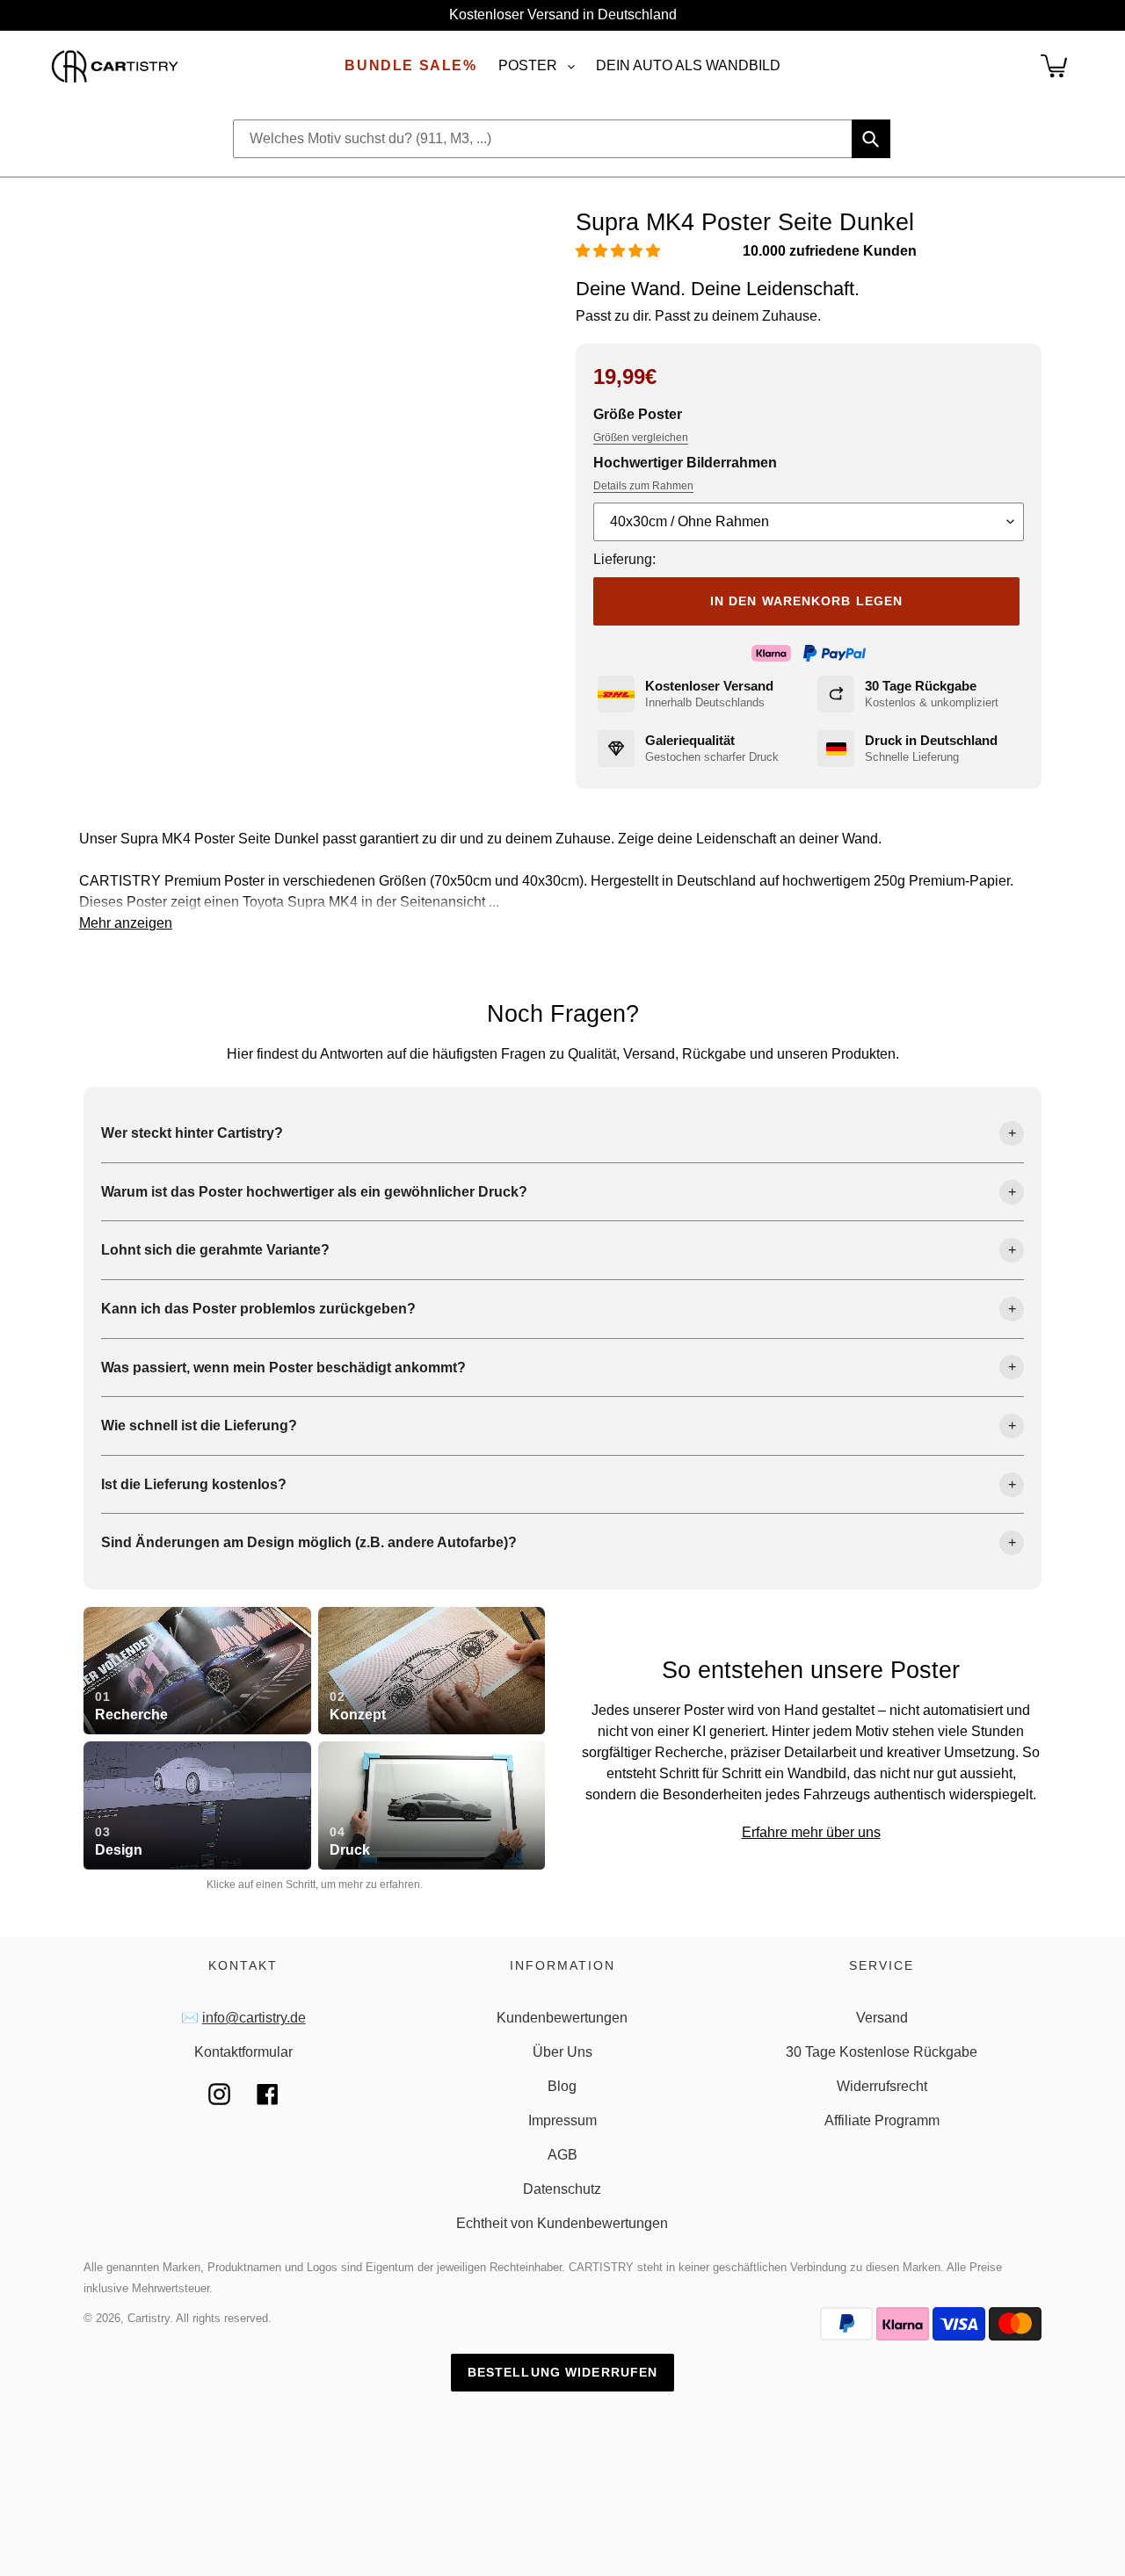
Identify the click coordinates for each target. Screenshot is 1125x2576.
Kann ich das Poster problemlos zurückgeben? (258, 1309)
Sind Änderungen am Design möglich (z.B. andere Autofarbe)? (309, 1542)
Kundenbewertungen (562, 2018)
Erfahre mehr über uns (811, 1832)
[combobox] (562, 139)
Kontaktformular (243, 2052)
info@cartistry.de (254, 2018)
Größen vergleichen (641, 438)
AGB (562, 2155)
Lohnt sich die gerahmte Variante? (215, 1250)
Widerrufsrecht (882, 2086)
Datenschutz (562, 2189)
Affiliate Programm (882, 2120)
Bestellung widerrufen (563, 2372)
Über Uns (562, 2052)
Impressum (562, 2120)
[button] (620, 251)
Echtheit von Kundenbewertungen (562, 2223)
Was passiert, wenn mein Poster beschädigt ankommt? (283, 1368)
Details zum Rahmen (643, 486)
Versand (882, 2018)
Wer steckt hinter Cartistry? (192, 1133)
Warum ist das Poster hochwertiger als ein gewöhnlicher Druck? (314, 1192)
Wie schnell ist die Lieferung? (199, 1425)
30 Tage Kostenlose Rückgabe (882, 2052)
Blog (562, 2086)
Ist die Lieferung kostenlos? (194, 1484)
